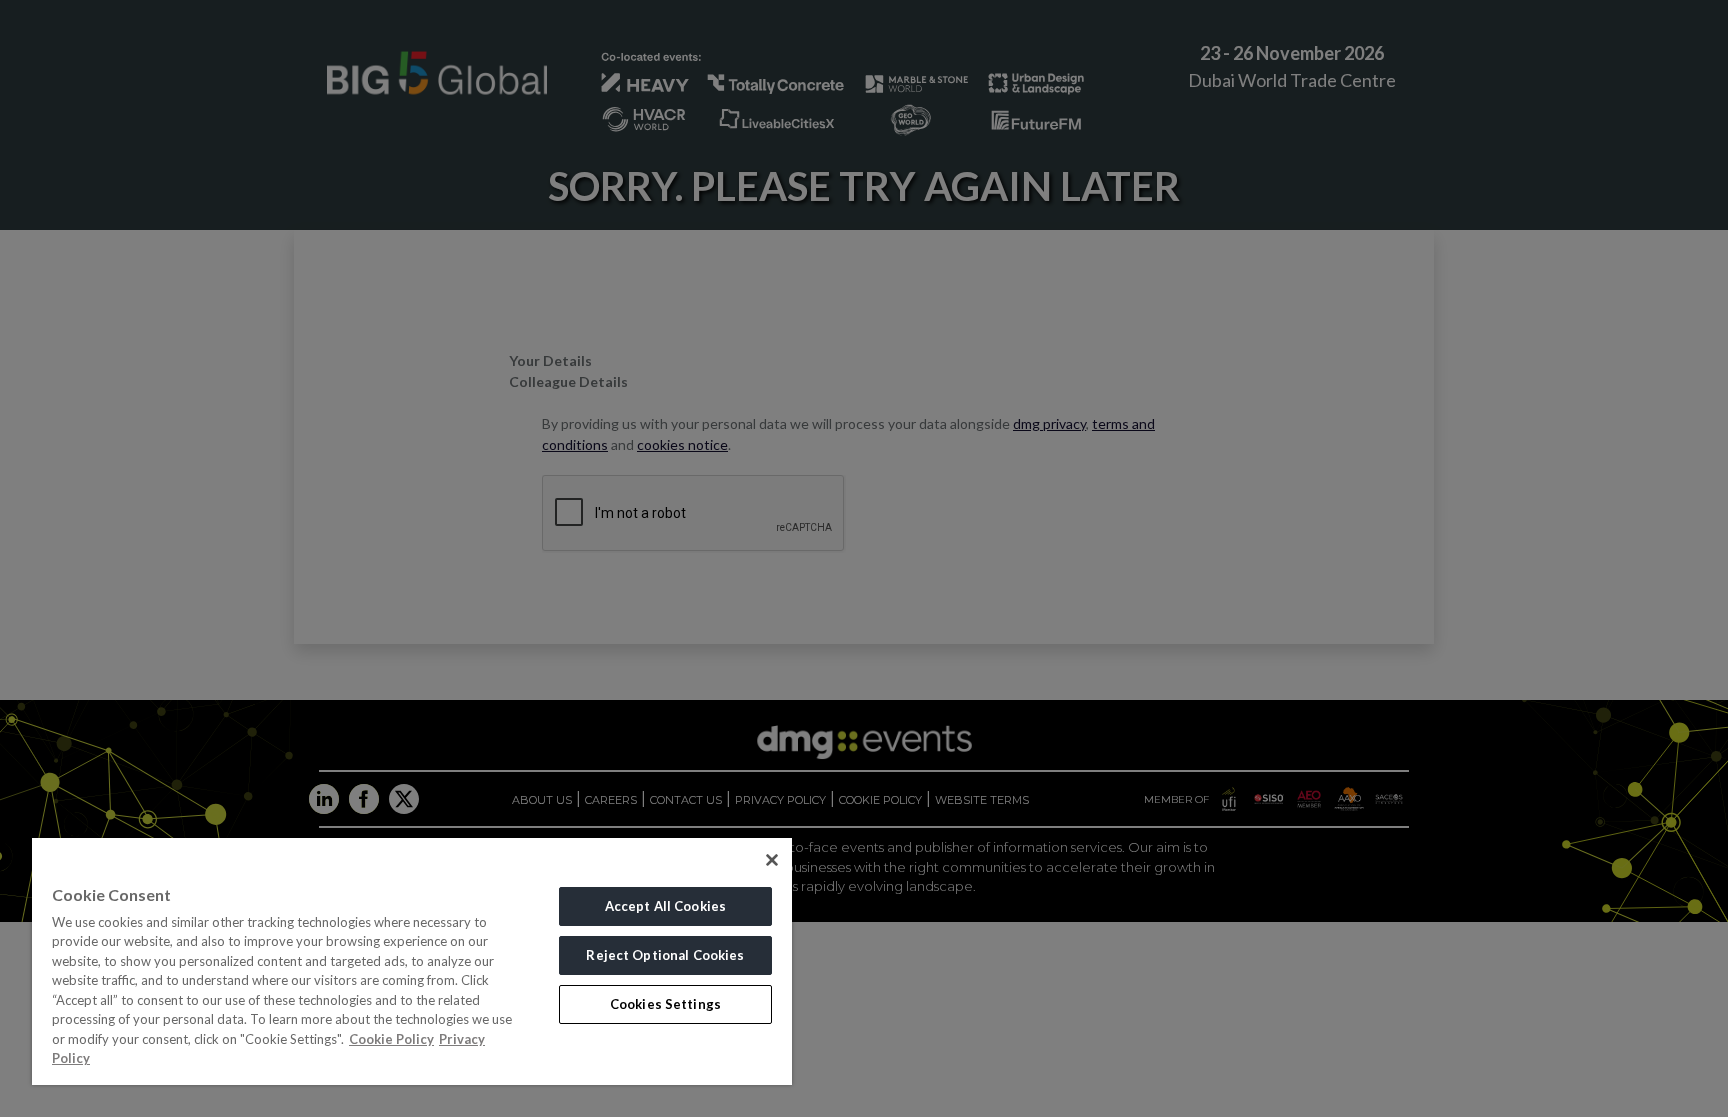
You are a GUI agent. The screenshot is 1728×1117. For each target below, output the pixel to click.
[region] (412, 961)
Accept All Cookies (665, 906)
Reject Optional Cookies (665, 955)
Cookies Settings (665, 1004)
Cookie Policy (391, 1039)
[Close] (772, 860)
